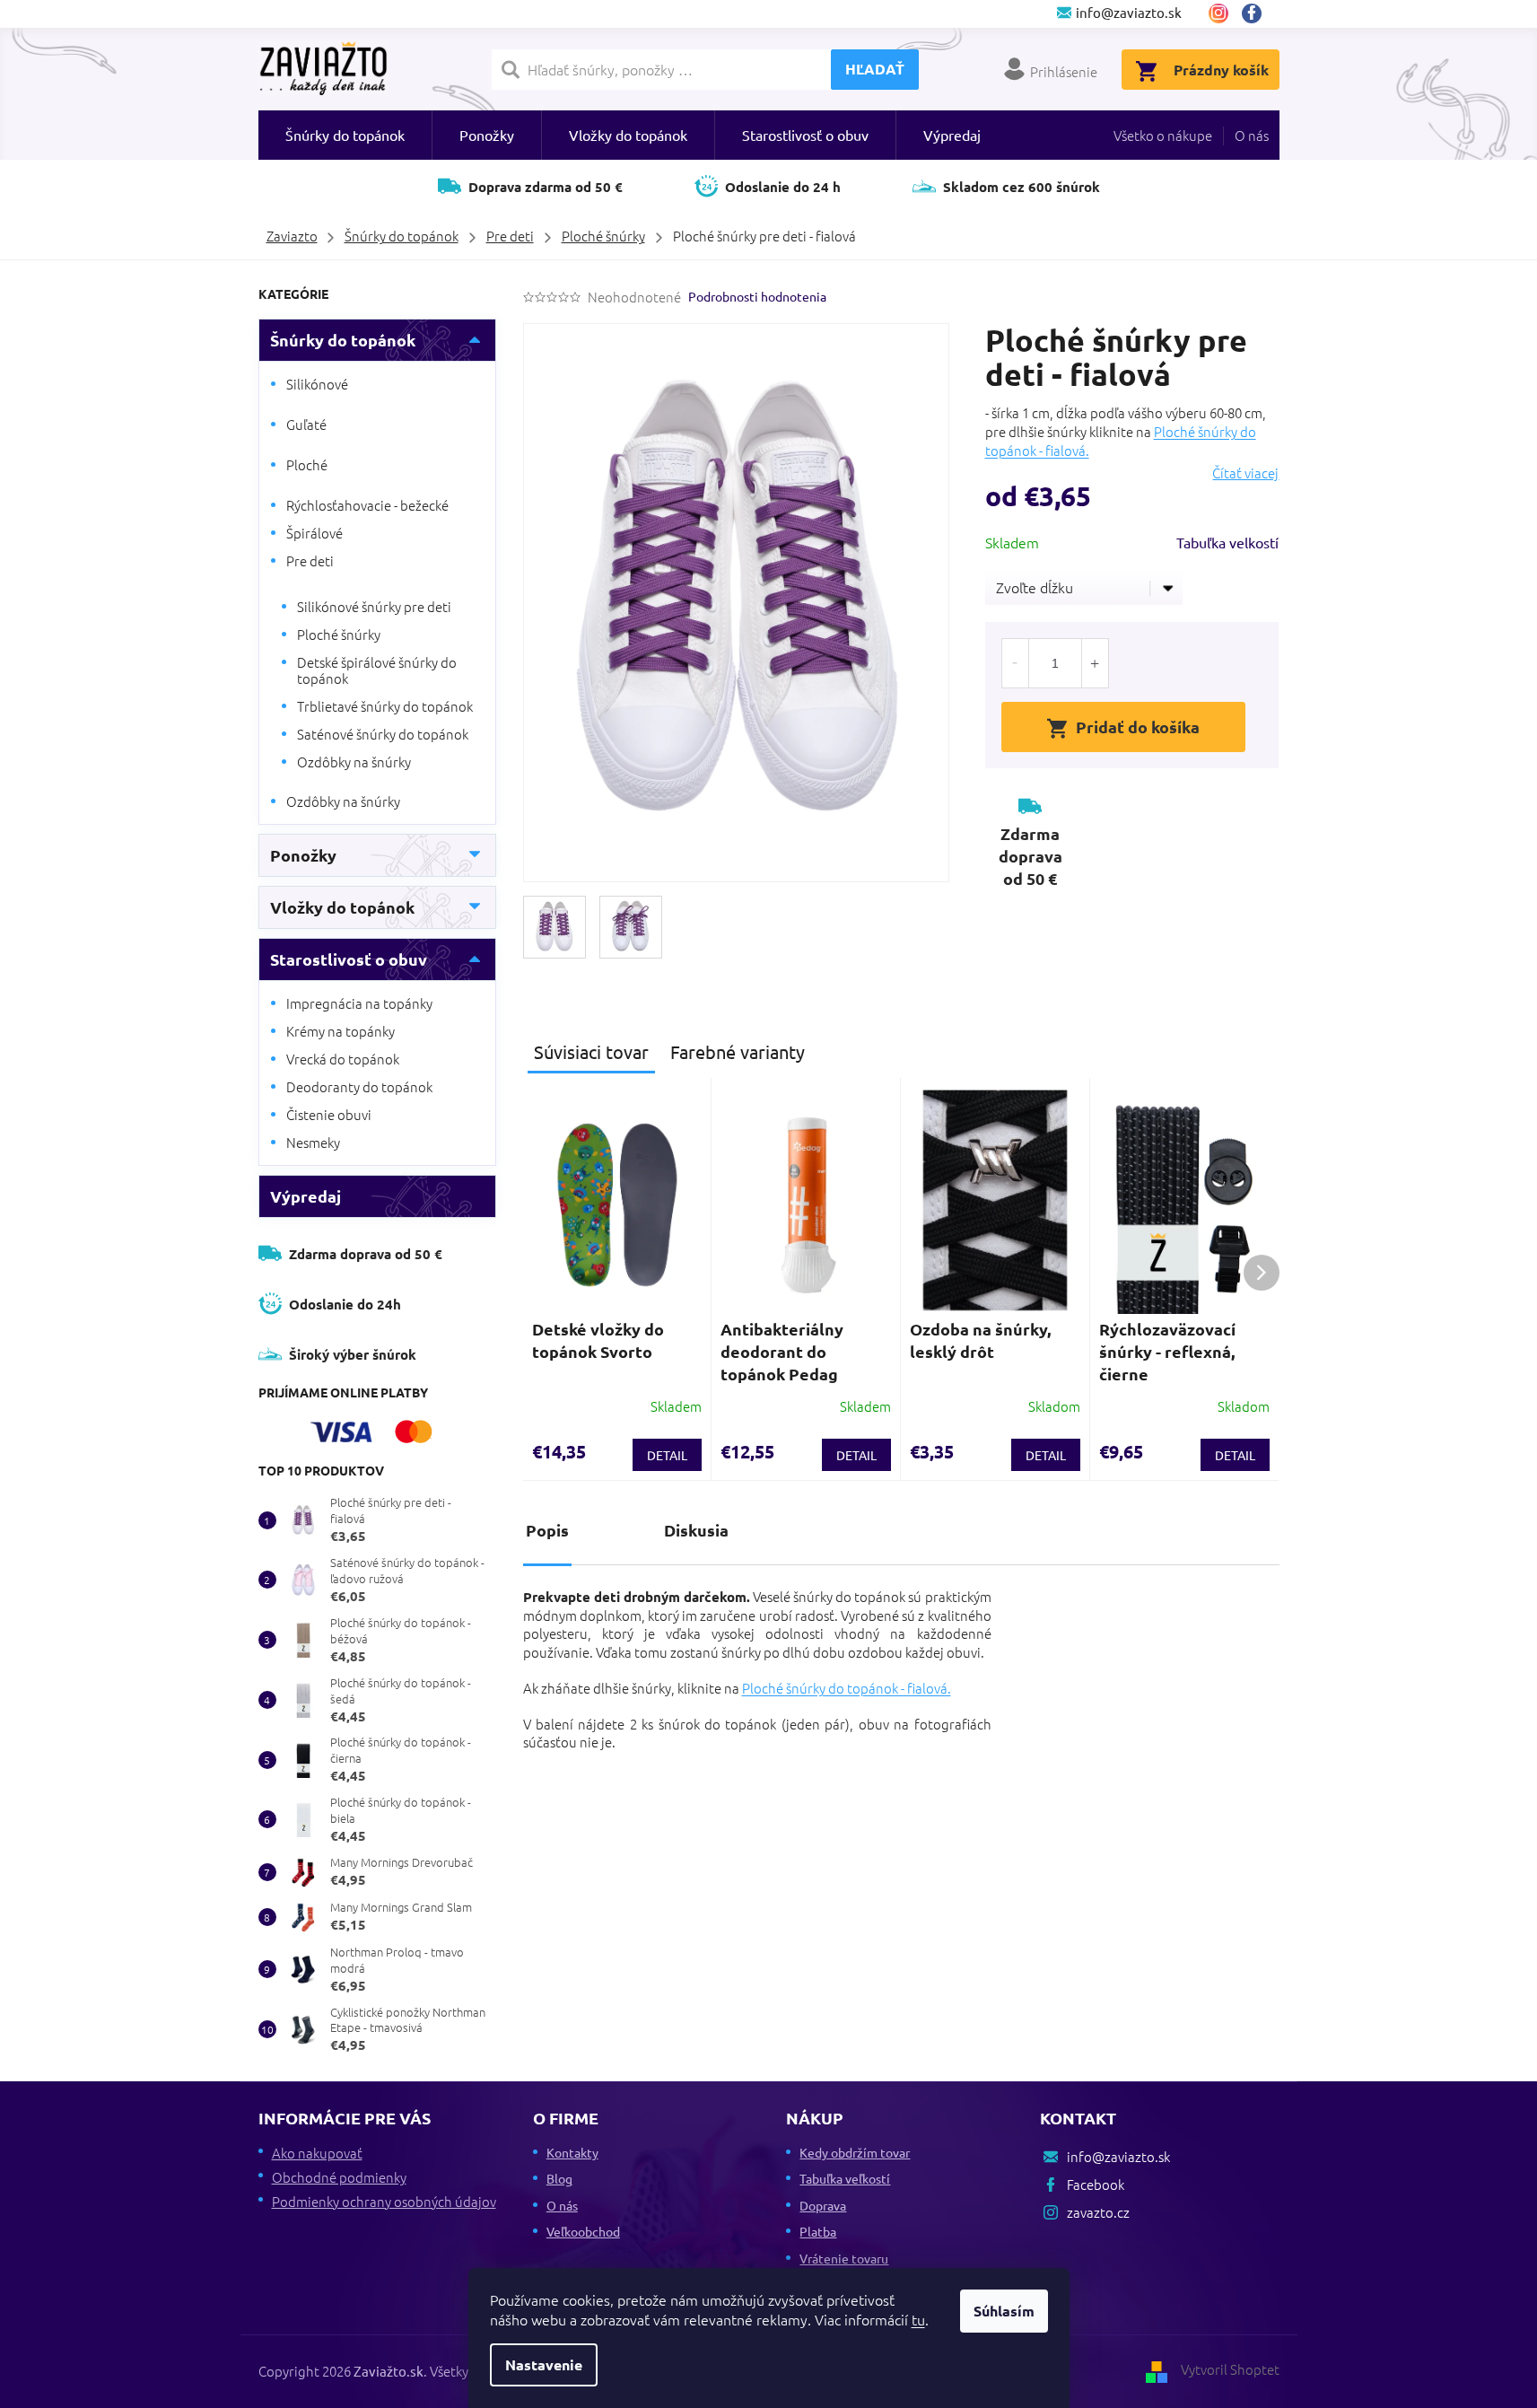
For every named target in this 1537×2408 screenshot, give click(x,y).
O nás (1252, 135)
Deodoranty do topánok (359, 1086)
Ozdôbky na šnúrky (354, 762)
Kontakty (572, 2152)
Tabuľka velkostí (1227, 542)
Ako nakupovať (317, 2153)
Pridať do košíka (1138, 727)
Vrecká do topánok (343, 1059)
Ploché (307, 464)
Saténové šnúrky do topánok (383, 734)
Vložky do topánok (342, 907)
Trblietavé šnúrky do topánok (385, 706)
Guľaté (306, 424)
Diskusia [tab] (696, 1530)
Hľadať (875, 69)
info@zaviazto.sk (1118, 2156)
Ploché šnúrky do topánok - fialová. (847, 1688)
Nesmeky (313, 1142)
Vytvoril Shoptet (1230, 2369)
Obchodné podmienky (339, 2177)
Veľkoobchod (583, 2231)
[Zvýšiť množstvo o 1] (1095, 663)
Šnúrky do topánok (343, 340)
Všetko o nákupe (1163, 135)
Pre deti (310, 560)
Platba (818, 2231)
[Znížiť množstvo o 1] (1016, 663)
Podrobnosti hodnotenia (757, 296)
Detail (667, 1455)
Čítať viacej (1245, 473)
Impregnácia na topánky (359, 1003)
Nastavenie (544, 2364)
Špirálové (314, 533)
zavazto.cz (1218, 13)
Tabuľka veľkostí (845, 2178)
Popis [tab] (547, 1530)
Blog (559, 2178)
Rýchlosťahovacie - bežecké (367, 505)
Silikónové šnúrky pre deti (374, 606)
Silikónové (317, 384)
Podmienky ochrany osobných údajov (384, 2201)
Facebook (1258, 13)
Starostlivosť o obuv (349, 959)
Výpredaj (306, 1196)
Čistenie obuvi (329, 1114)
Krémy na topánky (341, 1031)
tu (918, 2319)
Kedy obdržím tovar (855, 2152)
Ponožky (303, 855)
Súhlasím (1004, 2311)
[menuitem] (345, 135)
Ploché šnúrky (339, 634)
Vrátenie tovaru (844, 2258)
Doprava (823, 2205)
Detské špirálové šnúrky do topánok (377, 670)
